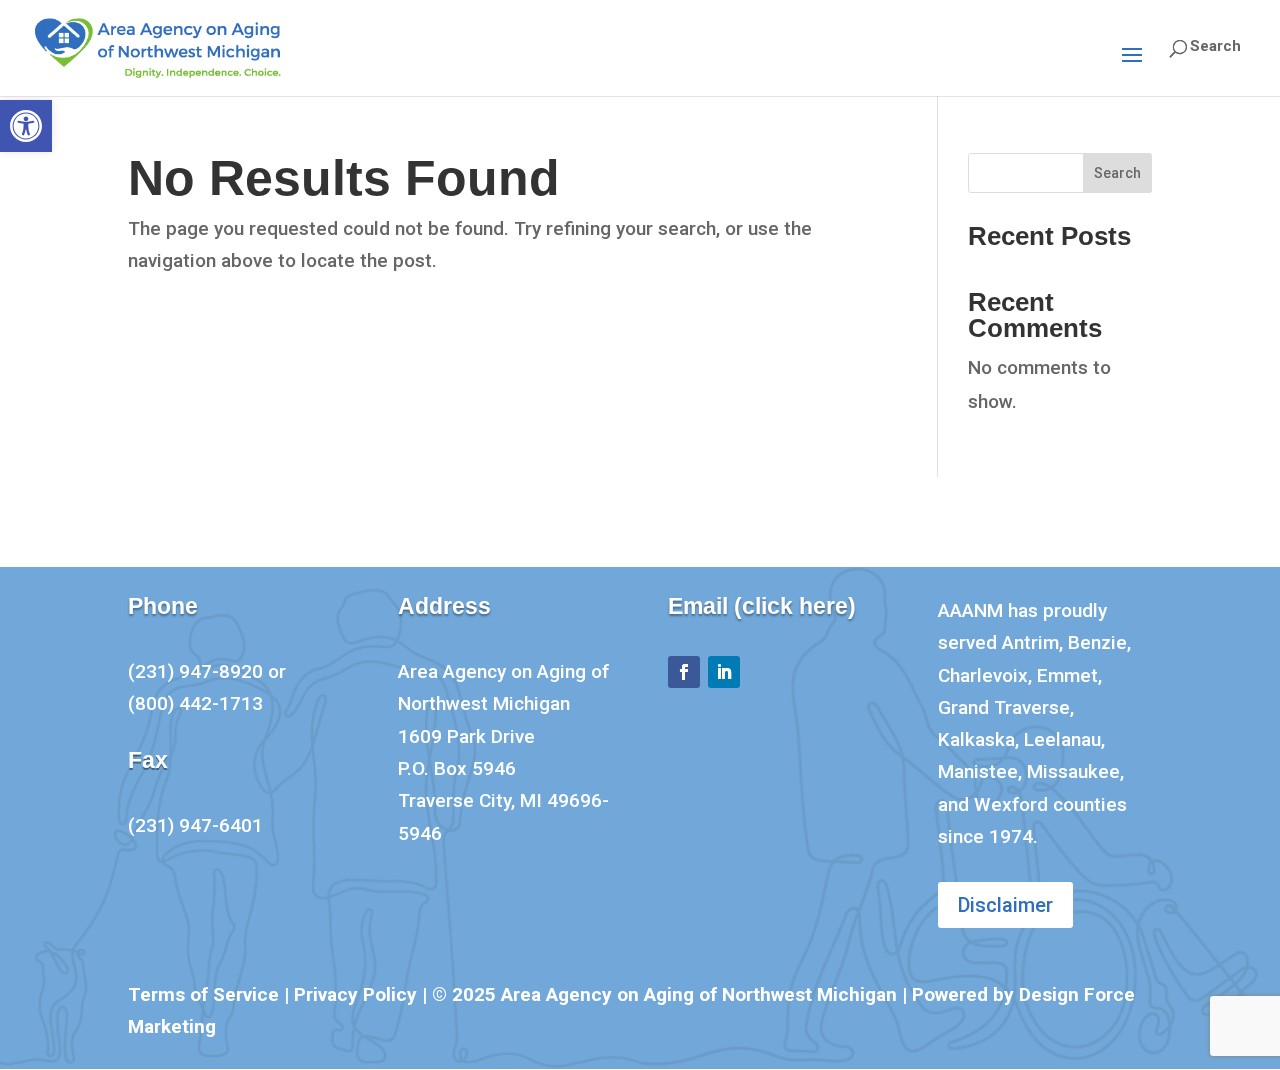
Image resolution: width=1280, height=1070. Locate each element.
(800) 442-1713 (195, 703)
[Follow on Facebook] (684, 672)
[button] (26, 126)
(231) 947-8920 (195, 671)
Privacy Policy (355, 994)
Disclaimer (1005, 905)
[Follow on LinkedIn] (724, 672)
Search (1117, 173)
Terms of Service (203, 994)
